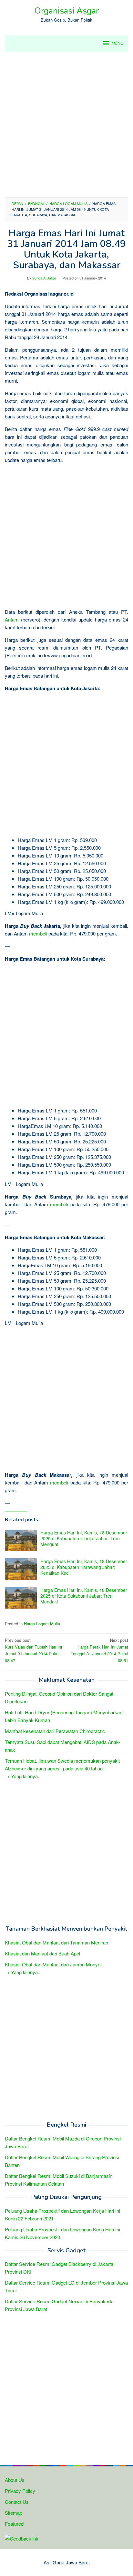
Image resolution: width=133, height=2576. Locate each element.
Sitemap (14, 2513)
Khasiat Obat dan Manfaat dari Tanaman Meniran (56, 1942)
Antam (12, 619)
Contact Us (17, 2502)
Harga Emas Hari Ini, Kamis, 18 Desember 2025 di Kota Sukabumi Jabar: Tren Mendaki (84, 1596)
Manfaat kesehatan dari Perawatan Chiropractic (55, 1731)
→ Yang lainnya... (23, 1776)
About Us (15, 2480)
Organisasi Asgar (66, 11)
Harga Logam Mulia (42, 1624)
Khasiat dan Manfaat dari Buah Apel (42, 1953)
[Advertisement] (66, 124)
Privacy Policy (20, 2491)
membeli (38, 933)
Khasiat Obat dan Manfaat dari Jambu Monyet (53, 1964)
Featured (14, 2524)
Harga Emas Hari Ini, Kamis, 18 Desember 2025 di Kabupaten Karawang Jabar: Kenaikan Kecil (84, 1567)
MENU (118, 44)
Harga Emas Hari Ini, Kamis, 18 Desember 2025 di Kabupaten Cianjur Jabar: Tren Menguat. (84, 1538)
